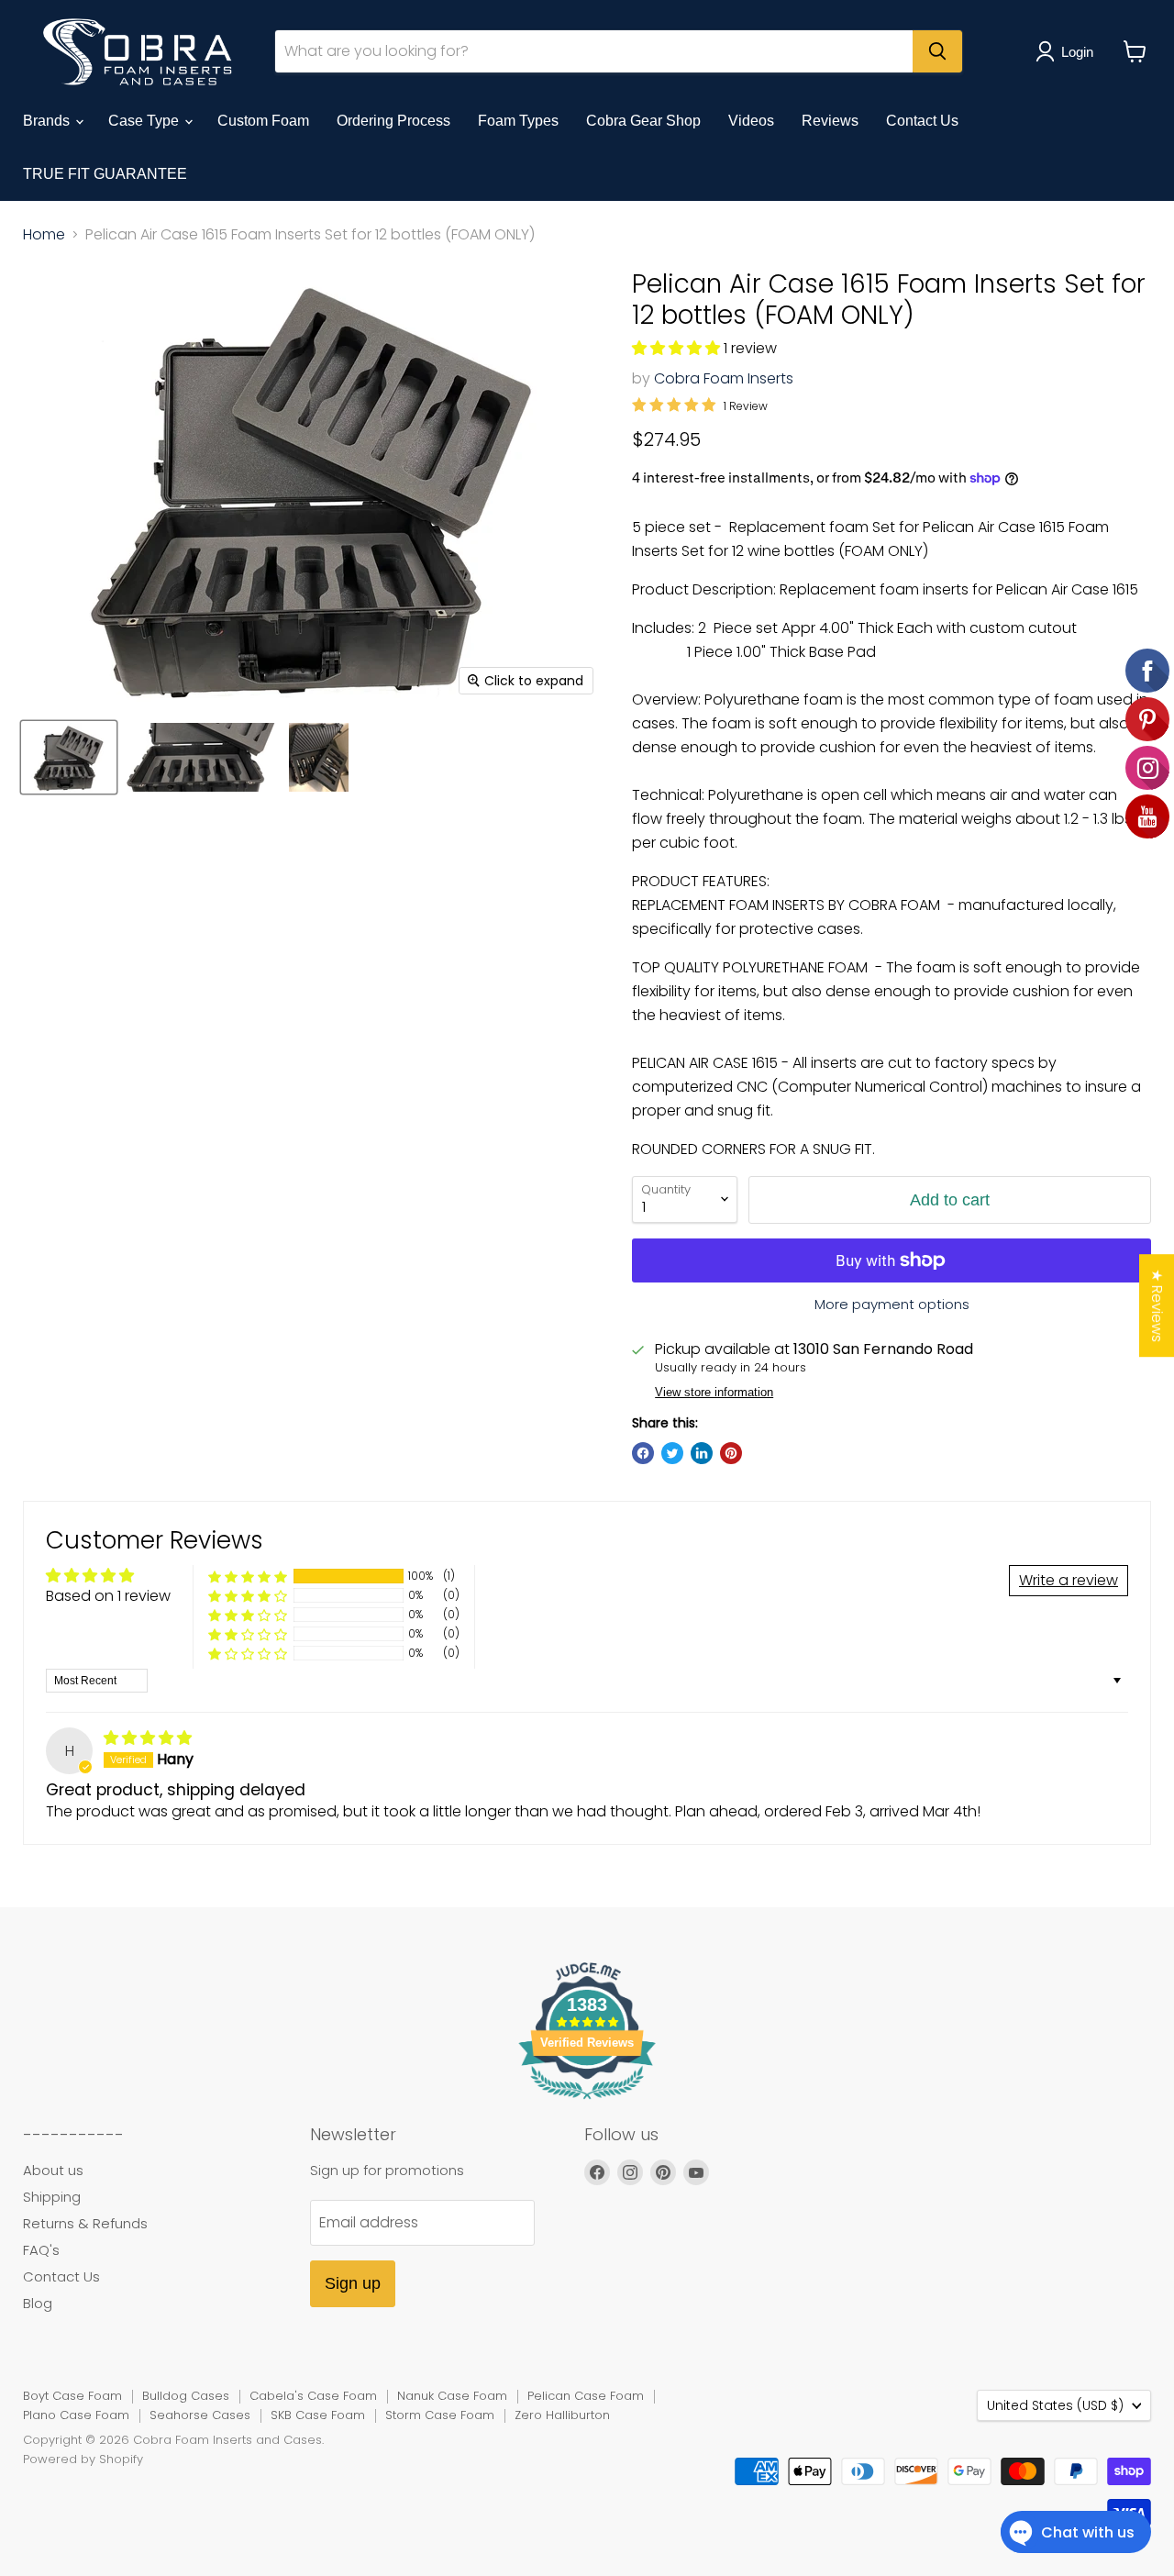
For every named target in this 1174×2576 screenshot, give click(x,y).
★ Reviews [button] (1157, 1305)
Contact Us (922, 121)
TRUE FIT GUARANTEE (105, 174)
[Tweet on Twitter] (672, 1453)
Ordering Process (393, 121)
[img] (148, 1738)
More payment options (892, 1304)
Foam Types (518, 121)
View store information (714, 1393)
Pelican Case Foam (586, 2396)
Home (44, 235)
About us (53, 2170)
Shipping (52, 2197)
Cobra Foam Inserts (724, 378)
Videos (751, 121)
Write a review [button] (1069, 1580)
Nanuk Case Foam (452, 2396)
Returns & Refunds (85, 2223)
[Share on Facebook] (643, 1453)
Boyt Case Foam (72, 2396)
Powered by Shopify (83, 2459)
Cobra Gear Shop (643, 121)
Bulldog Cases (186, 2396)
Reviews (830, 121)
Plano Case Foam (76, 2415)
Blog (38, 2303)
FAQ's (41, 2250)
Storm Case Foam (440, 2415)
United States (1055, 2405)
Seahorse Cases (200, 2415)
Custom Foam (263, 121)
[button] (678, 348)
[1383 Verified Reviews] (587, 2102)
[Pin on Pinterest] (731, 1453)
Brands (48, 121)
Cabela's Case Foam (313, 2396)
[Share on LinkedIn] (702, 1453)
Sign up (353, 2283)
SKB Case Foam (318, 2415)
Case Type (145, 121)
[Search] (937, 51)
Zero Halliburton (562, 2415)
